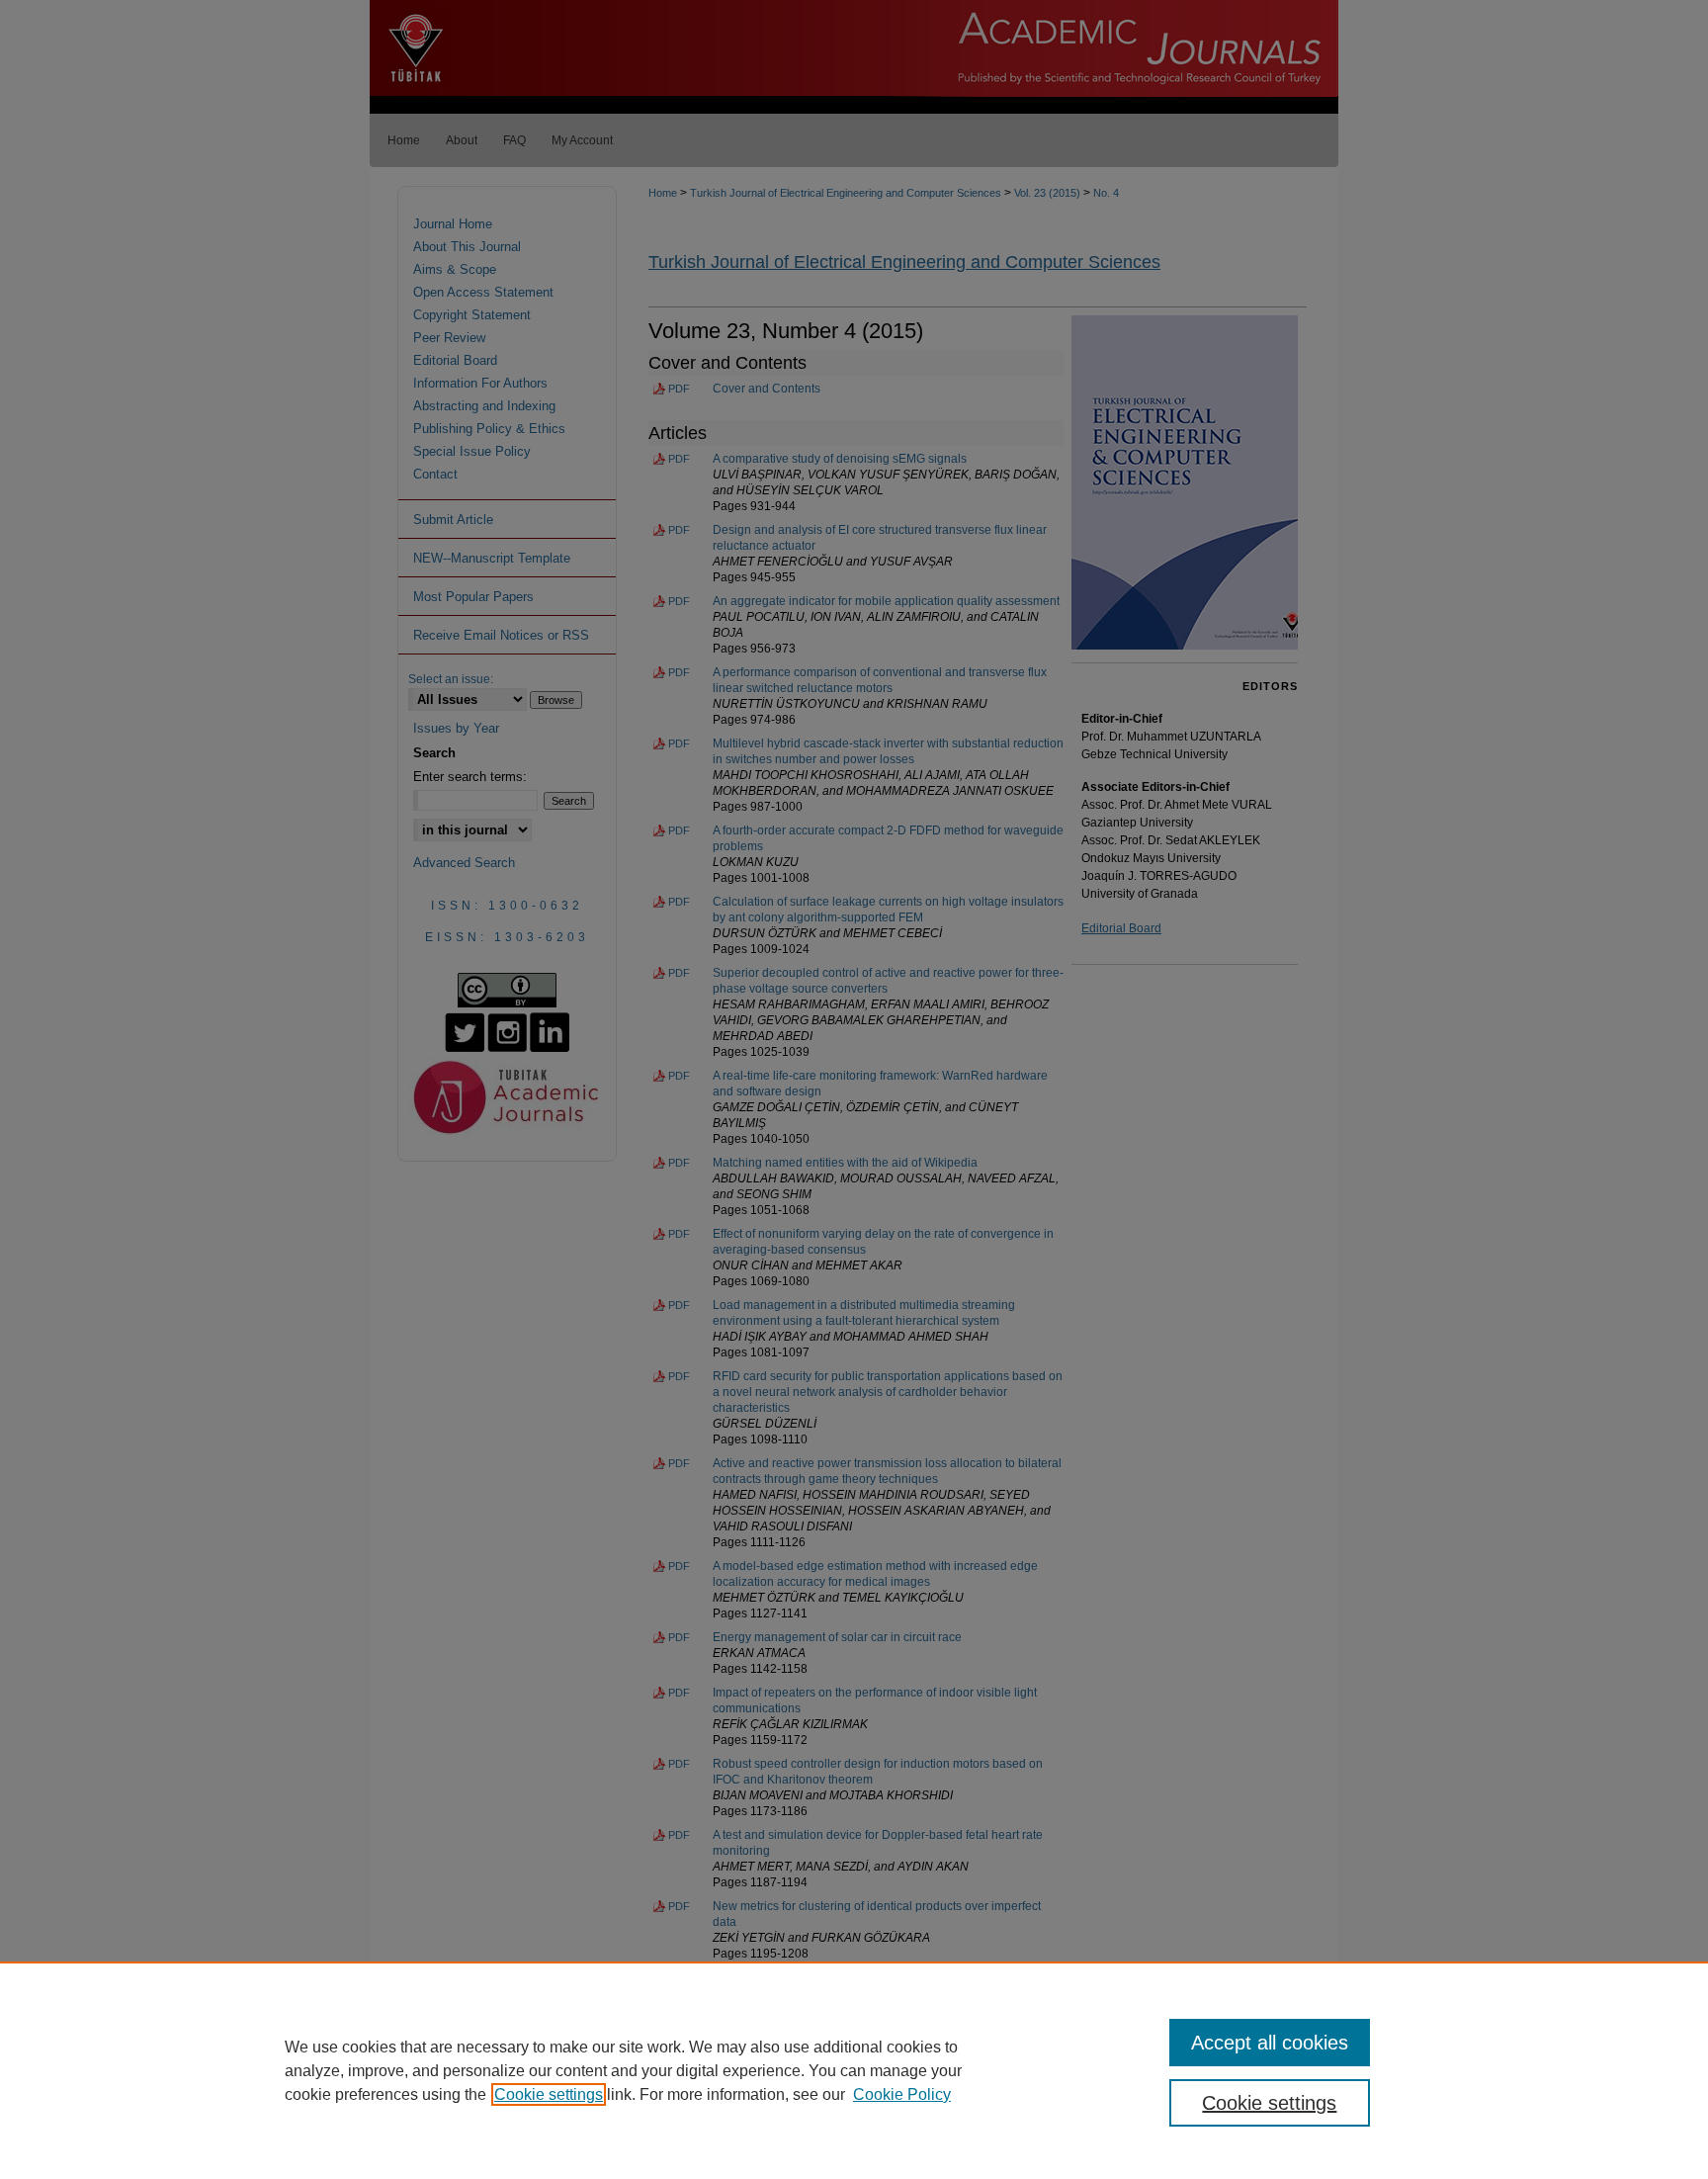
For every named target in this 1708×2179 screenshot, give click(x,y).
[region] (854, 2070)
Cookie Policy (902, 2094)
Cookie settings (549, 2094)
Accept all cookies (1270, 2043)
